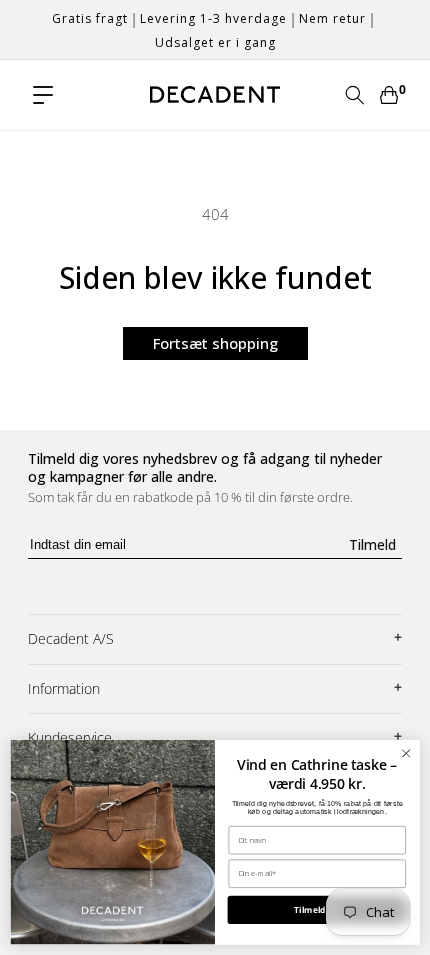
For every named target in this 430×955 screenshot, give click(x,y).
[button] (43, 95)
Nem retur (332, 18)
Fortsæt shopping (215, 343)
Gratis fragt (90, 18)
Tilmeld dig (317, 910)
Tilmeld (372, 544)
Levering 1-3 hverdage (213, 18)
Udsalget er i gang (215, 42)
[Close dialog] (406, 753)
